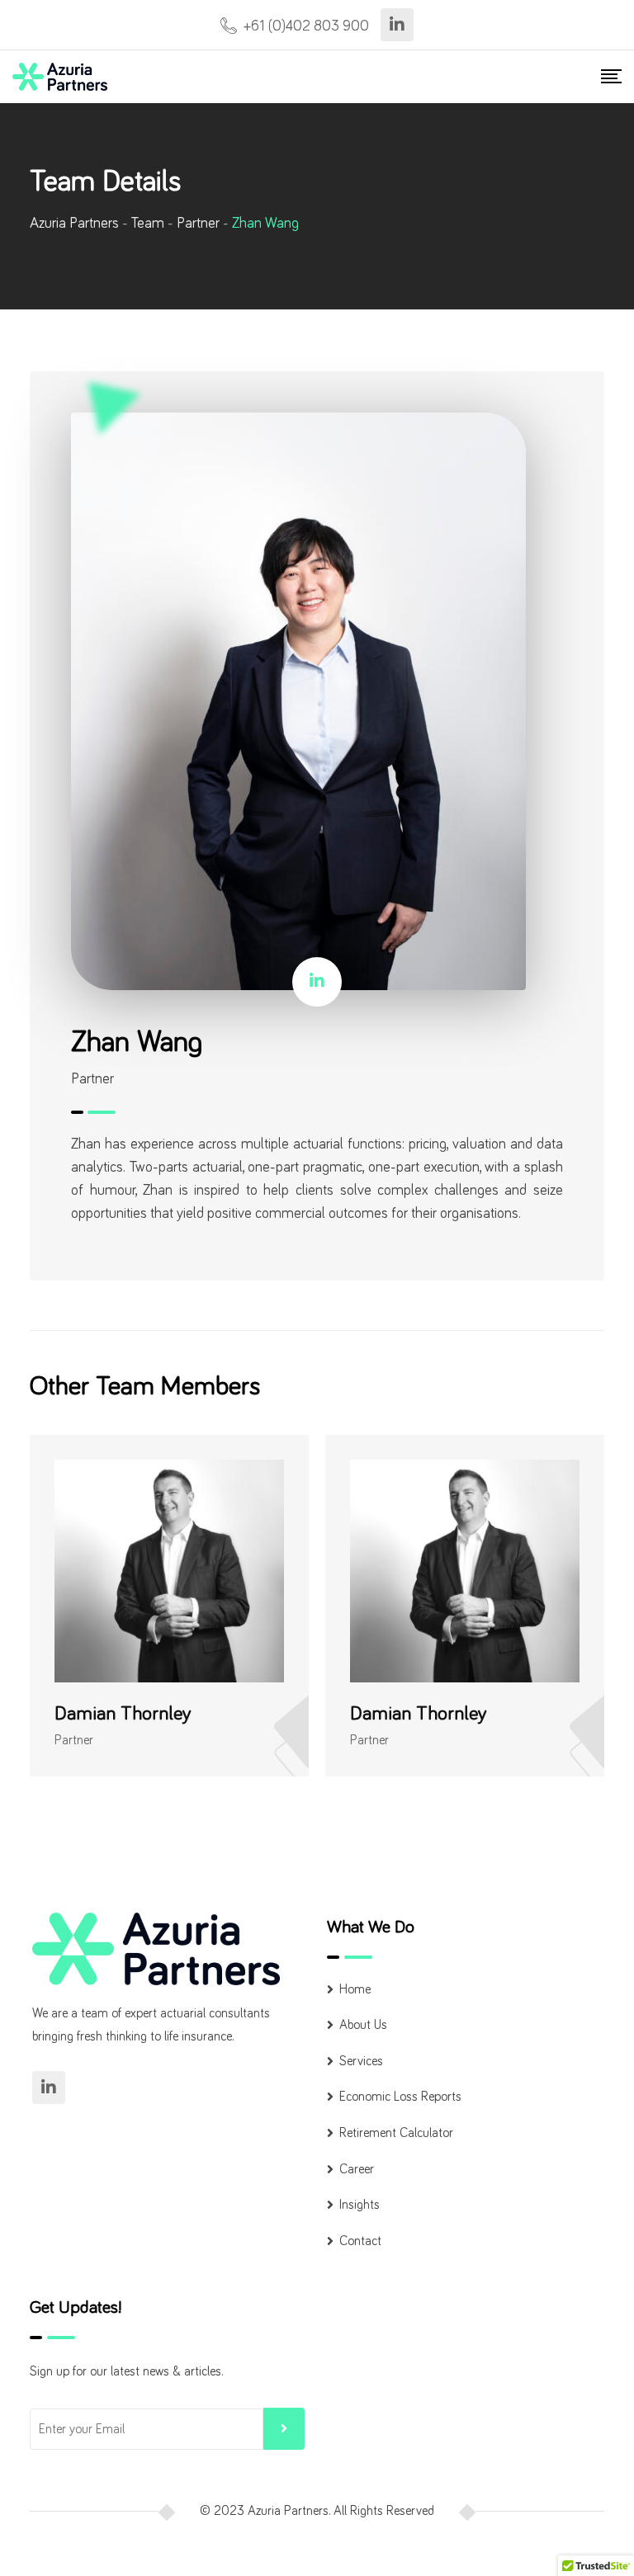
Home (355, 1989)
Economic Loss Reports (400, 2097)
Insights (360, 2205)
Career (357, 2169)
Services (361, 2061)
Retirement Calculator (396, 2133)
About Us (363, 2025)
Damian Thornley (123, 1714)
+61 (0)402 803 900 (306, 26)
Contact (360, 2241)
